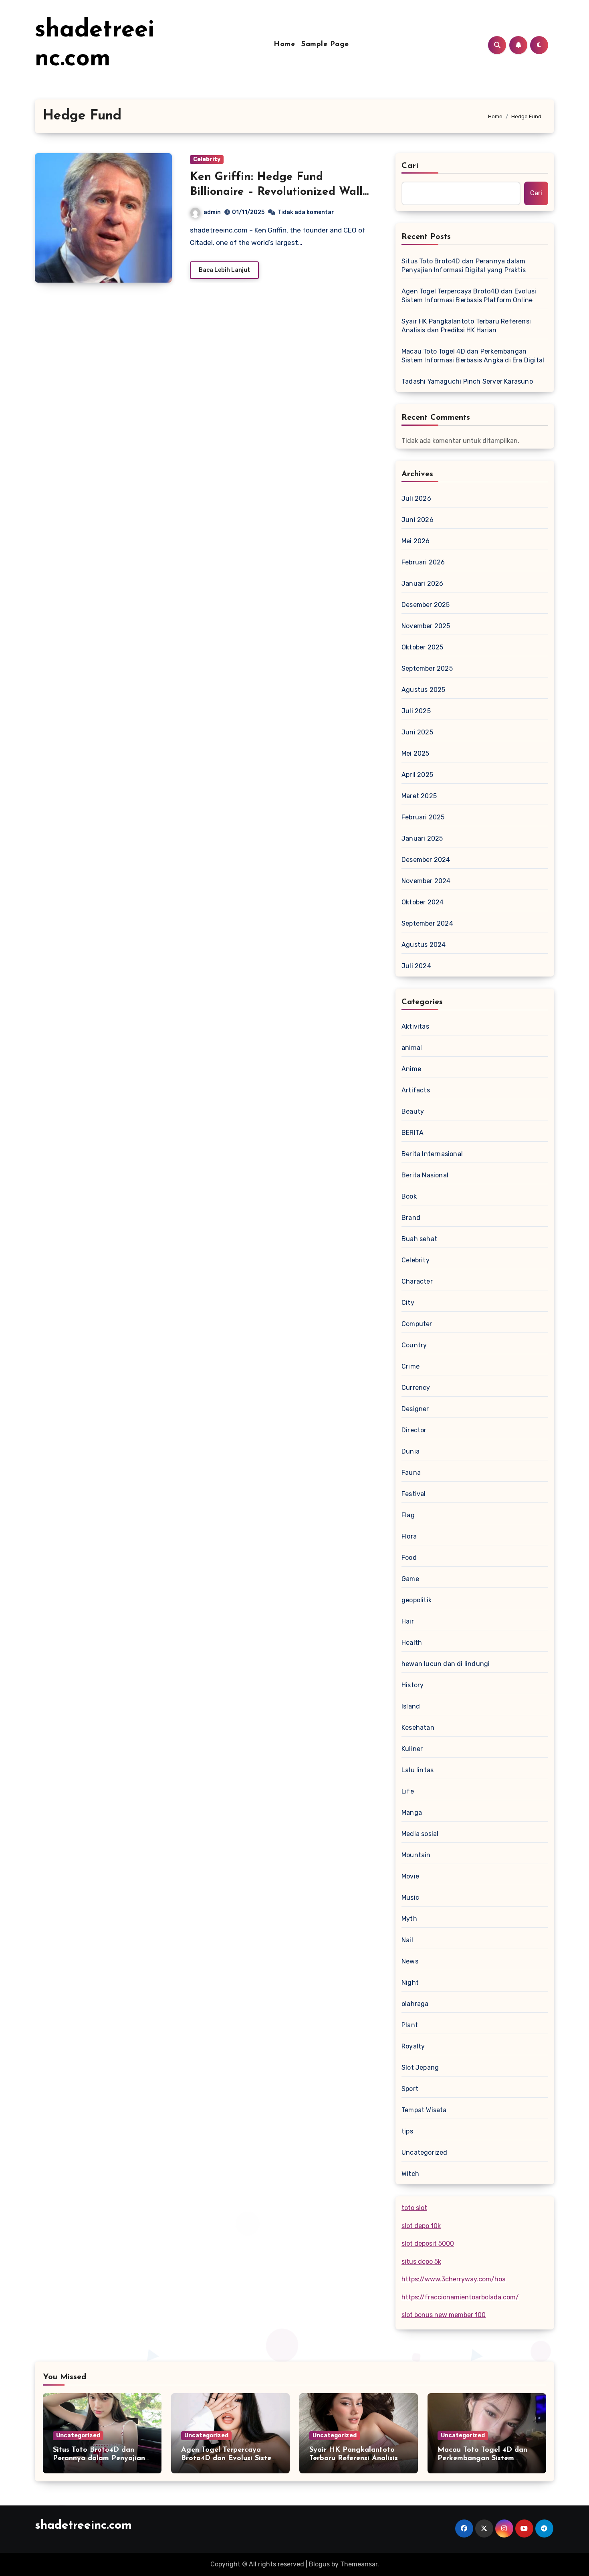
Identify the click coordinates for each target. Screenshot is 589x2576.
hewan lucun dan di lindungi (446, 1664)
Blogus (319, 2564)
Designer (415, 1409)
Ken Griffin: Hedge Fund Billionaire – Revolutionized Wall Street (276, 192)
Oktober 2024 (423, 902)
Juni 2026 (418, 520)
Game (410, 1579)
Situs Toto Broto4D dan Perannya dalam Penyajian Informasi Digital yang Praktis (464, 266)
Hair (408, 1621)
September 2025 (427, 668)
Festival (414, 1494)
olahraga (415, 2004)
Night (410, 1983)
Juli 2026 (416, 498)
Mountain (416, 1855)
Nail (407, 1940)
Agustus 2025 (423, 690)
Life (408, 1791)
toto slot (414, 2208)
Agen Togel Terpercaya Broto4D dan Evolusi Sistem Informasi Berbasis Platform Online (469, 296)
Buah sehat (419, 1239)
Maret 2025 (419, 796)
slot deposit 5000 (428, 2243)
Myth (409, 1919)
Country (414, 1345)
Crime (410, 1366)
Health (412, 1643)
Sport (410, 2089)
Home (284, 44)
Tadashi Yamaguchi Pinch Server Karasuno (467, 381)
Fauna (411, 1473)
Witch (410, 2174)
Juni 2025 (417, 732)
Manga (412, 1813)
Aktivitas (415, 1026)
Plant (410, 2025)
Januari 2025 (422, 838)
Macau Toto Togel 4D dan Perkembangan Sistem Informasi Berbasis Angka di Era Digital (473, 356)
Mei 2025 (416, 753)
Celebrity (207, 159)
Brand (411, 1218)
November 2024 (426, 881)
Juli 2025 (416, 711)
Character (417, 1281)
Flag (408, 1515)
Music (410, 1898)
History (413, 1685)
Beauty (413, 1111)
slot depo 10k (421, 2226)
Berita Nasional (425, 1175)
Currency (416, 1388)
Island (411, 1706)
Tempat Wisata (424, 2110)
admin (212, 212)
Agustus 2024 (424, 945)
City (408, 1303)
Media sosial (420, 1834)
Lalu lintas (418, 1770)
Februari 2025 (423, 817)
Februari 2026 (423, 562)
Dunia (410, 1451)
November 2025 (426, 626)
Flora (409, 1536)
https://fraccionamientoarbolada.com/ (460, 2297)
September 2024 (427, 923)
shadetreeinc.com (83, 2526)
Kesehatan (418, 1728)
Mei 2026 (416, 541)
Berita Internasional (432, 1154)
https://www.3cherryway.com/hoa (454, 2279)
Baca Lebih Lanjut (224, 270)
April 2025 (417, 775)
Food (409, 1558)
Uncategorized (425, 2152)
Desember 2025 (426, 605)
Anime (411, 1069)
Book (409, 1196)
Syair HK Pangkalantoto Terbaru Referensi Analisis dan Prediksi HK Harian (466, 326)
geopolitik (417, 1600)
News (410, 1961)
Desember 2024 (426, 860)
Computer (417, 1324)
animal (412, 1048)
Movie (410, 1876)
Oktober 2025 (422, 647)
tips (407, 2131)
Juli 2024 (416, 966)
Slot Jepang (420, 2067)
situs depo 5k (421, 2262)
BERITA (413, 1133)
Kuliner (412, 1749)
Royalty (413, 2046)
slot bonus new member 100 (444, 2315)
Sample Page (325, 44)
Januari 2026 (422, 583)
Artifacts (416, 1090)
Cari (410, 166)
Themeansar (359, 2564)
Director (414, 1430)
